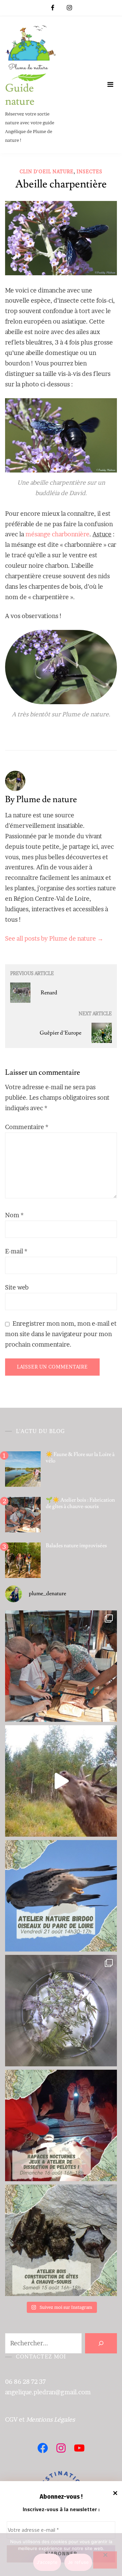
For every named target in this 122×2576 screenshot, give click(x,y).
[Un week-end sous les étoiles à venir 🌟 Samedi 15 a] (61, 2240)
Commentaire (27, 1127)
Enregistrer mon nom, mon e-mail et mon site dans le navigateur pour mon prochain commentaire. (61, 1334)
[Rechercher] (101, 2343)
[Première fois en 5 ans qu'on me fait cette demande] (61, 2011)
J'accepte (47, 2562)
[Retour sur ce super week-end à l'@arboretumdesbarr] (61, 1666)
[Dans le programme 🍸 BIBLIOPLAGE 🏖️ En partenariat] (61, 1896)
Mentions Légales (50, 2419)
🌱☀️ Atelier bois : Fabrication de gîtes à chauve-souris (80, 1503)
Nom (14, 1215)
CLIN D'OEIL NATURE (47, 171)
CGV (11, 2419)
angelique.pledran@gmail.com (48, 2392)
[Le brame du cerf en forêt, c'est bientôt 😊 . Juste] (61, 1781)
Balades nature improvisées (76, 1546)
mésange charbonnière (57, 534)
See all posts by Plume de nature (54, 938)
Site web (17, 1287)
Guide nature (20, 95)
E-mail (16, 1251)
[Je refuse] (105, 2560)
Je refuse (78, 2562)
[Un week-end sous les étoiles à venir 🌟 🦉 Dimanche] (61, 2125)
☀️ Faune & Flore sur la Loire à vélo (80, 1458)
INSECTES (89, 171)
